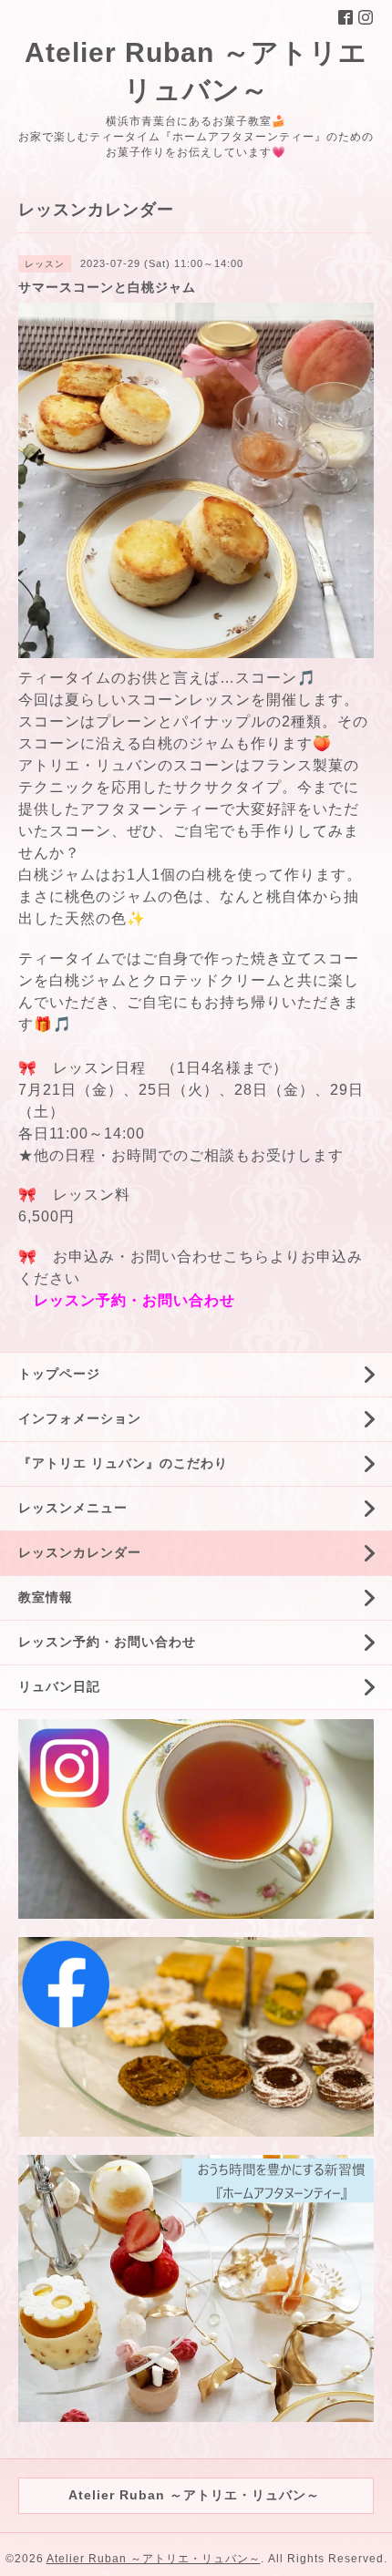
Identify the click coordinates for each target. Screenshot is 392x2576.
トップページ (59, 1374)
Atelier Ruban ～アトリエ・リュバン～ (154, 2559)
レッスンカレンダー (80, 1552)
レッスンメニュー (73, 1508)
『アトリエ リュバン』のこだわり (123, 1463)
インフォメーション (80, 1418)
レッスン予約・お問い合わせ (134, 1300)
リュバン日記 (59, 1686)
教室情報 (46, 1597)
